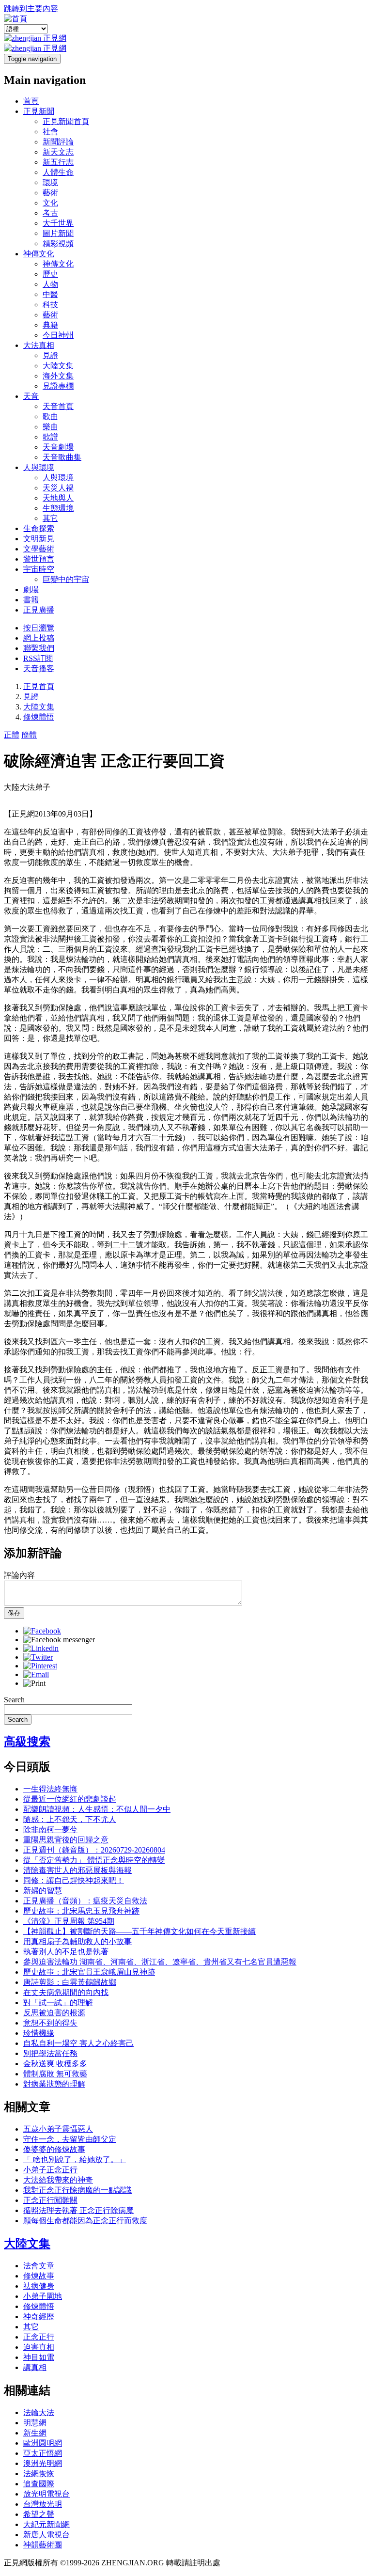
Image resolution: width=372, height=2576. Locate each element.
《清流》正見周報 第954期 (69, 1921)
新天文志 (58, 152)
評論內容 (19, 1575)
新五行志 (58, 162)
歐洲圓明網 (43, 2443)
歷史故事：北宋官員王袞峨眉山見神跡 (89, 1972)
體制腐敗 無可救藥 (55, 2074)
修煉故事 (39, 2276)
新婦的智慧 (43, 1891)
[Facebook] (42, 1631)
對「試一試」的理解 (58, 2003)
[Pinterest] (40, 1666)
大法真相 (39, 345)
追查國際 (39, 2484)
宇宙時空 (39, 569)
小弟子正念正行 (50, 2170)
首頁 (31, 101)
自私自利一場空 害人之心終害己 (78, 2043)
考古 (50, 213)
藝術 (50, 193)
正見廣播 (39, 610)
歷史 (50, 274)
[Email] (36, 1674)
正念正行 (39, 2337)
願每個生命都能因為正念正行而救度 (85, 2221)
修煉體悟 (39, 717)
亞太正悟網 (43, 2453)
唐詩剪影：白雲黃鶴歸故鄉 (70, 1982)
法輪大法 (39, 2412)
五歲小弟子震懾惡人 (58, 2129)
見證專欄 (58, 386)
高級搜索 (27, 1742)
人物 (50, 284)
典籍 (50, 325)
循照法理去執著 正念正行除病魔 (78, 2210)
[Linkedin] (41, 1648)
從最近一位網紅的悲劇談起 (70, 1799)
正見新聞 (39, 111)
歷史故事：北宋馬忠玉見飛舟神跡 (81, 1911)
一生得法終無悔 (50, 1789)
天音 (31, 396)
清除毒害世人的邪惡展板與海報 (77, 1870)
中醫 (50, 294)
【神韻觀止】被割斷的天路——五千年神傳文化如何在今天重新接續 (139, 1931)
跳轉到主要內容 (31, 8)
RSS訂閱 (38, 658)
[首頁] (15, 19)
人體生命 (58, 172)
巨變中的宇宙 (66, 579)
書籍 (31, 600)
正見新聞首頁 (66, 121)
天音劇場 (58, 447)
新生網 (35, 2433)
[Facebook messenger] (59, 1640)
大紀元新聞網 (46, 2524)
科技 (50, 305)
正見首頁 (39, 686)
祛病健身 (39, 2286)
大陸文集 (58, 366)
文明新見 (39, 539)
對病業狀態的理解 (54, 2084)
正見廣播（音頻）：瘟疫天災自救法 (85, 1901)
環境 (50, 182)
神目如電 (39, 2357)
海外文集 (58, 376)
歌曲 (50, 416)
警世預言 (39, 559)
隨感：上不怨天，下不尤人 (70, 1819)
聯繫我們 (39, 648)
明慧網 (35, 2423)
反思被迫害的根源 (54, 2013)
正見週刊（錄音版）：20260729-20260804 (94, 1850)
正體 (12, 735)
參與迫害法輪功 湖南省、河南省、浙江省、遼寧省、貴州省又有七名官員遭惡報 (160, 1962)
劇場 (31, 589)
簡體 (29, 735)
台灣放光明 (43, 2504)
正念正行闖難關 (50, 2200)
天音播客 (39, 668)
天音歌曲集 (62, 457)
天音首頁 (58, 406)
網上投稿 (39, 638)
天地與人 (58, 498)
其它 (50, 518)
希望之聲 (39, 2514)
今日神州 (58, 335)
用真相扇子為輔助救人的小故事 (77, 1941)
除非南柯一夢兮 (50, 1830)
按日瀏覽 (39, 628)
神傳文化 (39, 254)
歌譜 (50, 437)
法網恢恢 (39, 2474)
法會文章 (39, 2266)
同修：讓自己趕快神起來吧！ (74, 1880)
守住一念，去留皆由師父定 (70, 2139)
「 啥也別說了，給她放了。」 (75, 2160)
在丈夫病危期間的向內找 (66, 1992)
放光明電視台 (46, 2494)
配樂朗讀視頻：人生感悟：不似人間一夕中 (97, 1809)
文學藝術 (39, 549)
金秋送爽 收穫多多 (55, 2064)
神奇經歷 (39, 2317)
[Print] (34, 1683)
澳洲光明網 (43, 2463)
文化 (50, 203)
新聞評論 (58, 142)
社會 (50, 132)
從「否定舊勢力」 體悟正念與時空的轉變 (94, 1860)
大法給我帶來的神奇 (58, 2180)
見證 (50, 355)
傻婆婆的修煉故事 (54, 2149)
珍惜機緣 (39, 2033)
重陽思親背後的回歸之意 (66, 1840)
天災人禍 (58, 488)
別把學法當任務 (50, 2053)
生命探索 (39, 528)
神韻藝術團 (43, 2545)
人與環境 (39, 467)
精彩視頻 (58, 243)
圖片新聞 (58, 233)
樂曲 (50, 427)
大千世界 (58, 223)
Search (14, 1700)
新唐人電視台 (46, 2535)
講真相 (35, 2367)
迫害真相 (39, 2347)
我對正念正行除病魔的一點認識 (77, 2190)
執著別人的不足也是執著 (66, 1952)
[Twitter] (38, 1657)
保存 (14, 1613)
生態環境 (58, 508)
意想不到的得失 (50, 2023)
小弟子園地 (43, 2296)
